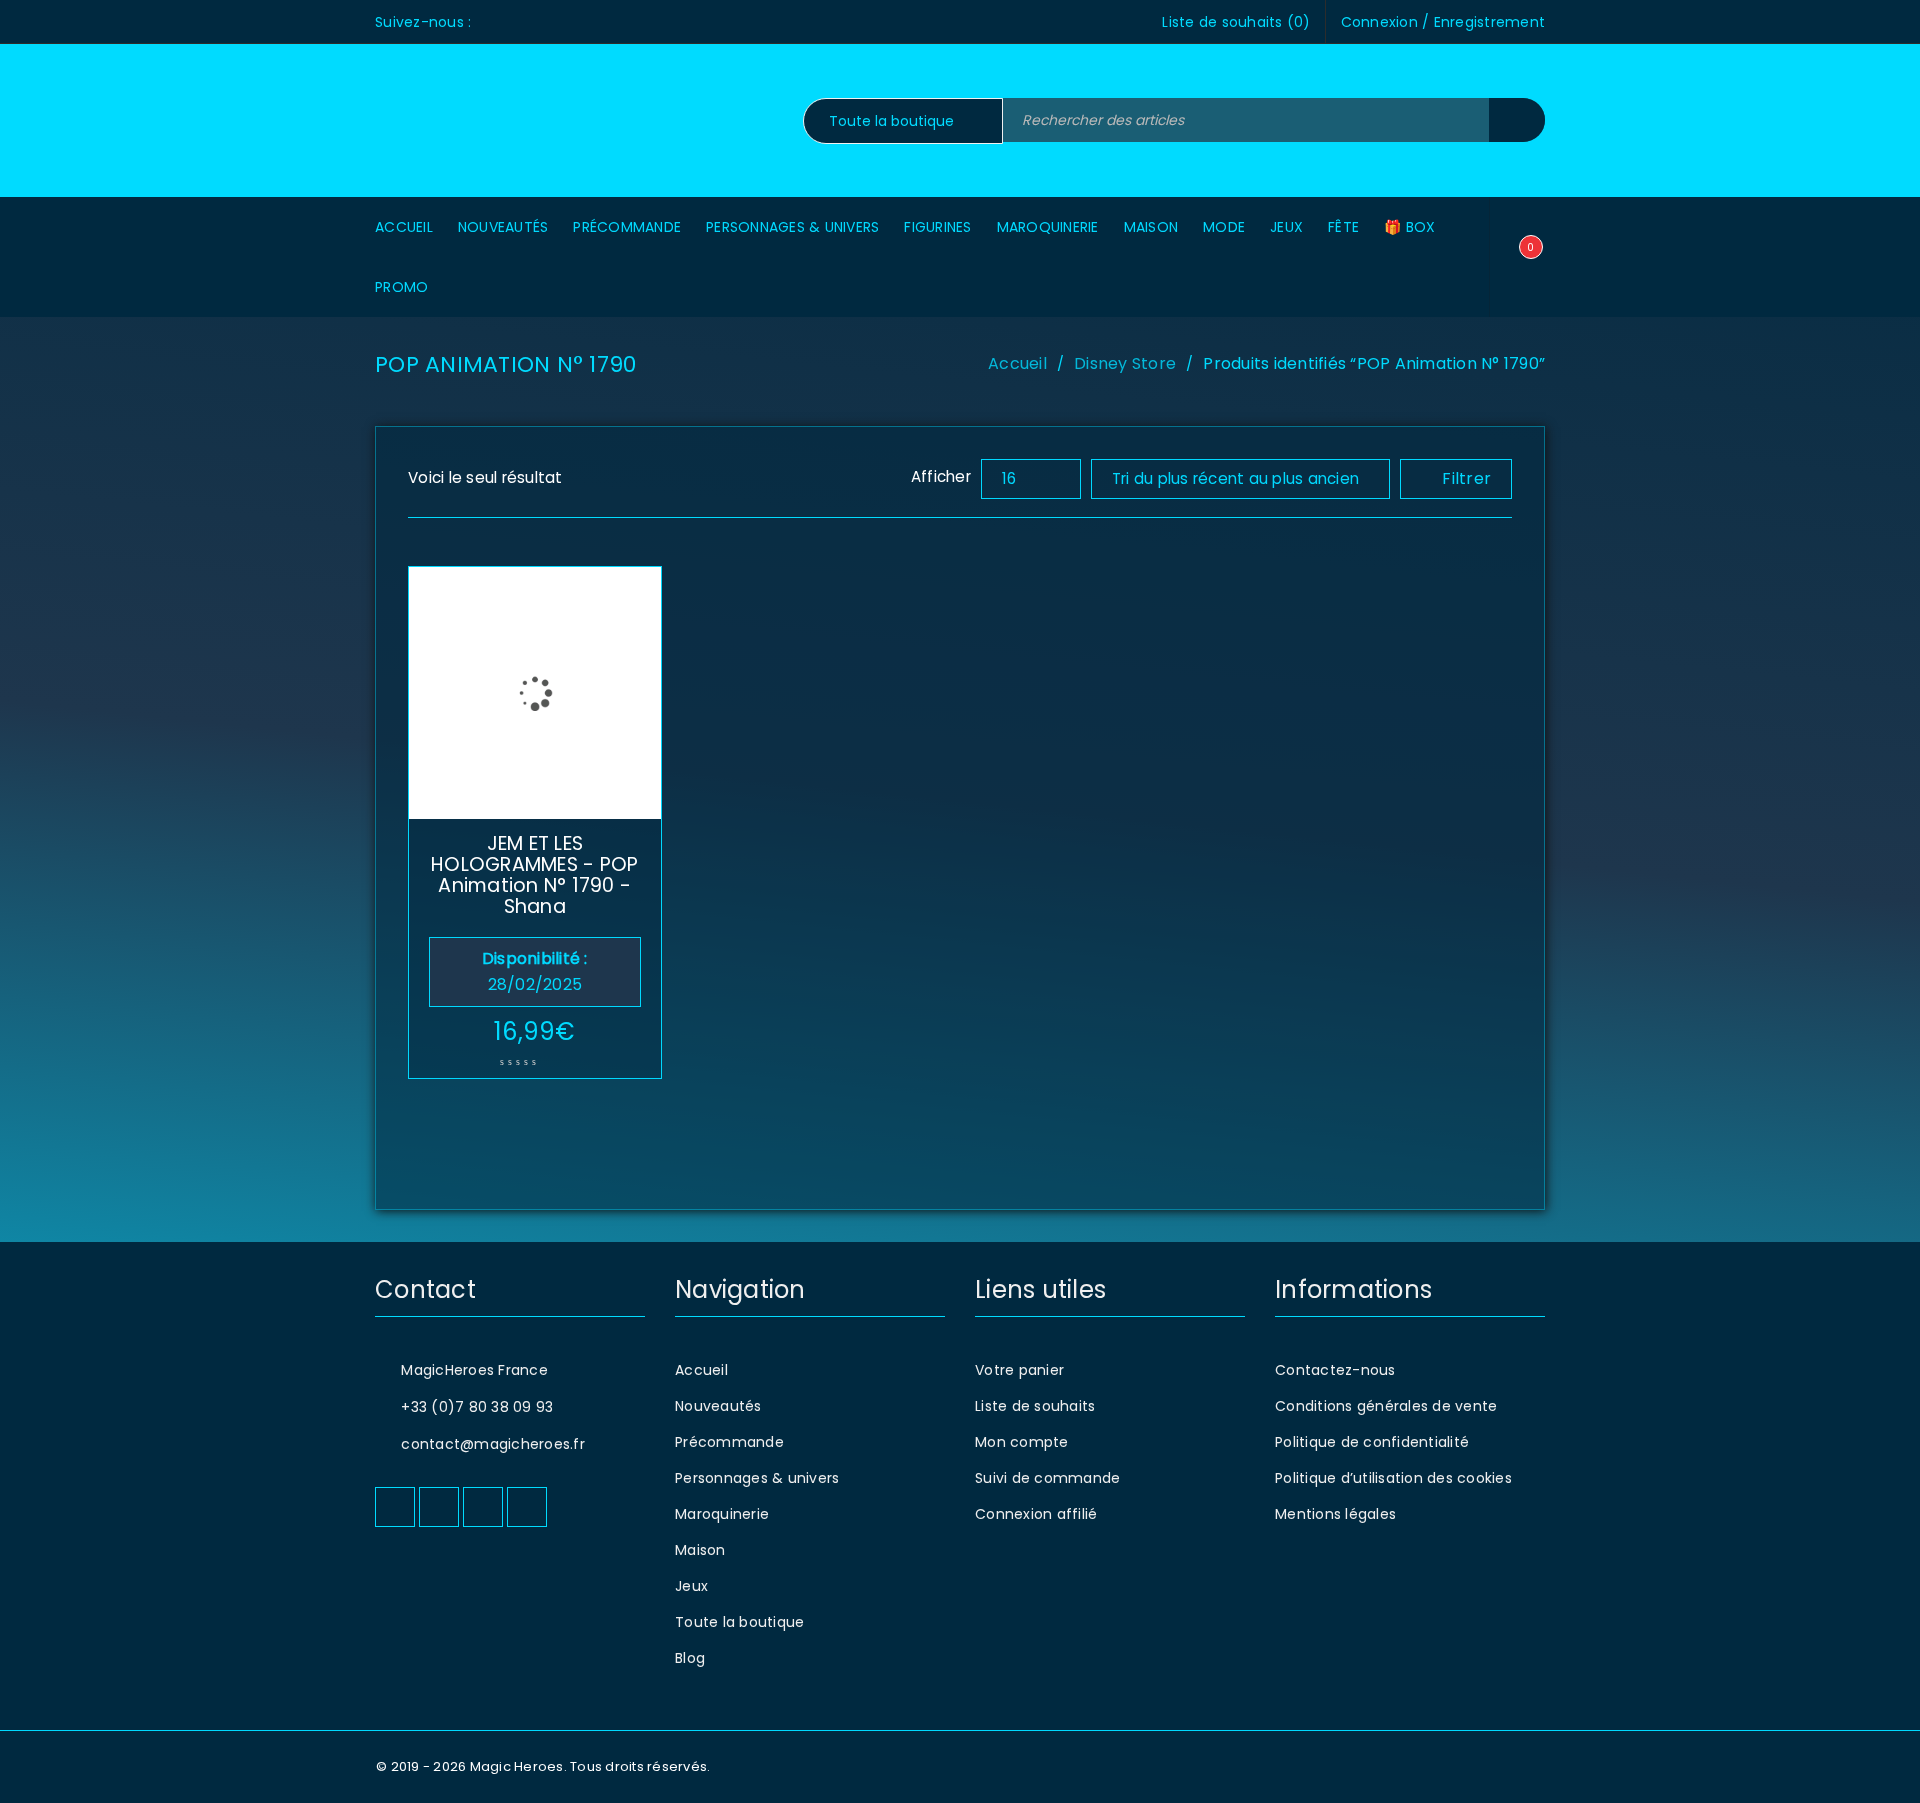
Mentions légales (1335, 1514)
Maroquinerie (722, 1514)
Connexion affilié (1036, 1514)
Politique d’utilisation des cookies (1393, 1478)
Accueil (1017, 363)
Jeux (691, 1586)
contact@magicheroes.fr (493, 1444)
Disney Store (1125, 363)
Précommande (729, 1442)
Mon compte (1022, 1442)
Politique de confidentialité (1372, 1442)
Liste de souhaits (1035, 1406)
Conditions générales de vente (1386, 1406)
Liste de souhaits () (1236, 22)
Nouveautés (718, 1406)
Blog (690, 1658)
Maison (700, 1550)
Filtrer (1466, 478)
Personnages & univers (757, 1478)
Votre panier (1019, 1370)
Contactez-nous (1335, 1370)
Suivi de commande (1047, 1478)
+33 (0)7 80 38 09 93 (477, 1407)
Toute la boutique (739, 1622)
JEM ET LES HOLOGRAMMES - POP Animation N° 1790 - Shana (534, 875)
